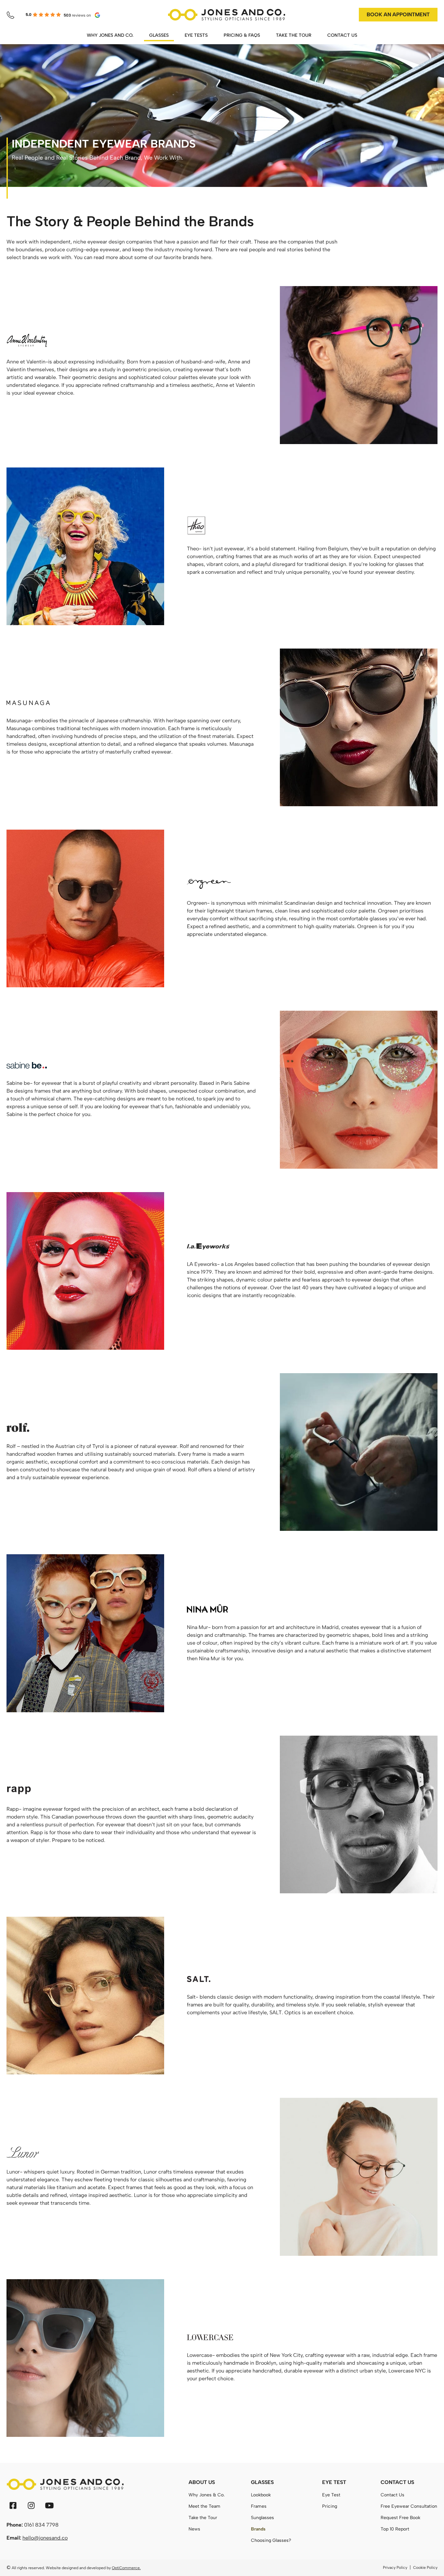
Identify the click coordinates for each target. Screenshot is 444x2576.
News (194, 2529)
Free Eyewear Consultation (409, 2506)
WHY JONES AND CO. (110, 35)
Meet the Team (204, 2506)
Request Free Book (400, 2518)
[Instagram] (31, 2505)
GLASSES (159, 35)
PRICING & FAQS (242, 35)
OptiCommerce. (126, 2568)
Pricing (330, 2506)
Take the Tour (203, 2518)
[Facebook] (13, 2505)
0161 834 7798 (41, 2525)
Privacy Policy (395, 2568)
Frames (259, 2506)
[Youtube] (49, 2505)
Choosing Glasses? (271, 2540)
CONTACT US (342, 35)
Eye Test (331, 2495)
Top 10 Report (395, 2529)
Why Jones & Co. (207, 2495)
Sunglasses (262, 2518)
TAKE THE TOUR (294, 35)
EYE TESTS (196, 35)
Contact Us (392, 2495)
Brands (258, 2529)
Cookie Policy (425, 2568)
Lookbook (261, 2495)
